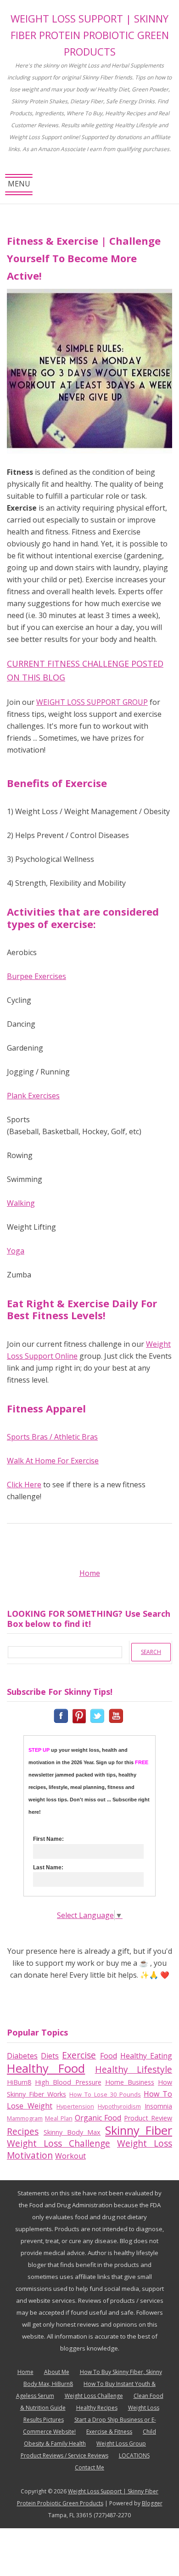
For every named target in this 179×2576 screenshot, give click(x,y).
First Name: (48, 1839)
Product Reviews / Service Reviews (64, 2455)
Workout (70, 2156)
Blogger (152, 2503)
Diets (50, 2056)
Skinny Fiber (139, 2130)
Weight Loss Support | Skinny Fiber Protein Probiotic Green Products (90, 35)
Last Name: (48, 1867)
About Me (57, 2372)
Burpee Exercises (36, 976)
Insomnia (158, 2106)
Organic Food (98, 2118)
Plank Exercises (33, 1096)
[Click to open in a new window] (62, 1715)
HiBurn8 (19, 2082)
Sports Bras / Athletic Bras (52, 1437)
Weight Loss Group (121, 2444)
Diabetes (22, 2056)
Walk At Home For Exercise (53, 1461)
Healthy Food (46, 2068)
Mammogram (25, 2118)
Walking (21, 1203)
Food (109, 2056)
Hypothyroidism (119, 2106)
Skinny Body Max (72, 2132)
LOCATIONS (134, 2455)
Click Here (24, 1485)
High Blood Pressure (68, 2082)
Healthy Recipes (97, 2408)
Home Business (130, 2082)
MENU (19, 187)
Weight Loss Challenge (59, 2143)
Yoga (16, 1251)
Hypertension (75, 2106)
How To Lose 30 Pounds (105, 2094)
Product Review (148, 2118)
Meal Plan (59, 2118)
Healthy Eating (146, 2056)
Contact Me (89, 2467)
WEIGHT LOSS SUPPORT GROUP (92, 702)
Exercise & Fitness (109, 2432)
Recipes (23, 2131)
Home (90, 1573)
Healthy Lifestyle (134, 2069)
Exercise (79, 2055)
